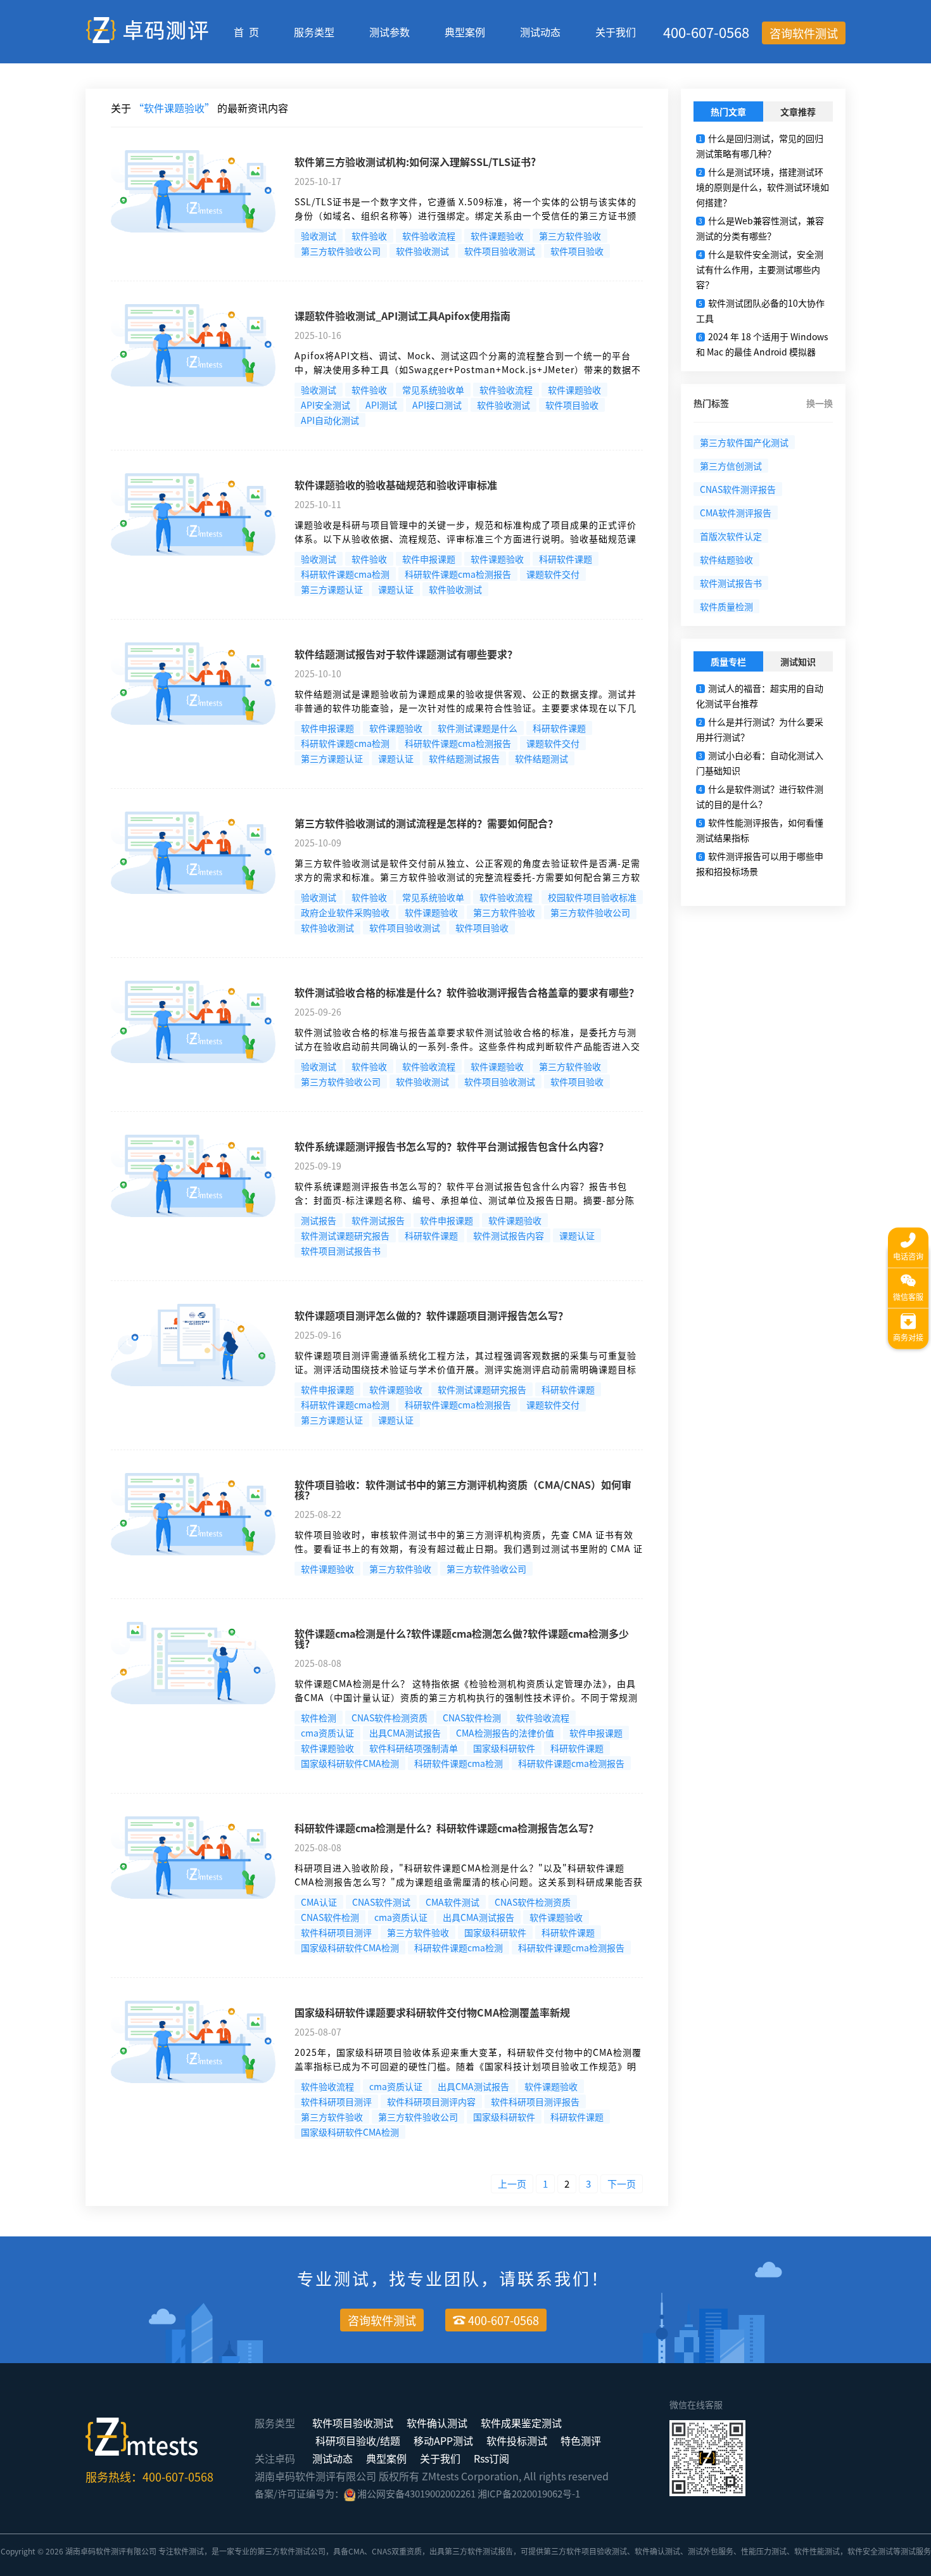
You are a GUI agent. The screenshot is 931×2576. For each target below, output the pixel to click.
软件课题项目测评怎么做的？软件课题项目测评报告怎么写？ (431, 1315)
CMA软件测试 (453, 1902)
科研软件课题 (566, 559)
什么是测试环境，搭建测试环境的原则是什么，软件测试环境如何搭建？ (763, 187)
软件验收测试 (422, 251)
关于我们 (616, 32)
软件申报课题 (429, 559)
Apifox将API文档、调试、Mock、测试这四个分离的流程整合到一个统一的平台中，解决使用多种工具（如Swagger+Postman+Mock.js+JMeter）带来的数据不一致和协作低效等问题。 (468, 369)
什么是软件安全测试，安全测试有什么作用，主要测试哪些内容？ (760, 269)
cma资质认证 (327, 1733)
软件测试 (189, 2551)
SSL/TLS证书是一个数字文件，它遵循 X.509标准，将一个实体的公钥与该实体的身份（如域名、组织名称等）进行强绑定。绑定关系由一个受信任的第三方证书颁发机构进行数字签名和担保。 (465, 215)
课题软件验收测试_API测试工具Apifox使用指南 (402, 316)
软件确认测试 (437, 2423)
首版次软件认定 (731, 536)
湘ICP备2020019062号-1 (529, 2493)
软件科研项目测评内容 (431, 2101)
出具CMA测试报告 (405, 1733)
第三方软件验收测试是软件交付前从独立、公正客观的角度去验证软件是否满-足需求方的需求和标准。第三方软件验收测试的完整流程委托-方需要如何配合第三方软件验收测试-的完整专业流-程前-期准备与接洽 (467, 877)
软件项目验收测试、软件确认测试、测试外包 (642, 2551)
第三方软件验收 (570, 236)
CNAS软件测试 (381, 1902)
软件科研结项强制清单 (414, 1748)
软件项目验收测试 (500, 251)
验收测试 (319, 236)
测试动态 (540, 32)
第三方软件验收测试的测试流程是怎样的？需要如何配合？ (426, 823)
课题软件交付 (553, 574)
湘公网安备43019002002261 (416, 2493)
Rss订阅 (491, 2458)
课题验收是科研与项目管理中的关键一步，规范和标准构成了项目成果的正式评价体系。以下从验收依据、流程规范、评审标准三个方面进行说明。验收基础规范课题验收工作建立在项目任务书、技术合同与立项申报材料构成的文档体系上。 (465, 539)
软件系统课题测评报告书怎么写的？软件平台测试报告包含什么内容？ (452, 1146)
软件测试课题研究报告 (345, 1235)
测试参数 (389, 32)
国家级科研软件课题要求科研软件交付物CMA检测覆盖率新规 (432, 2012)
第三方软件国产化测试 (744, 442)
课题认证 (396, 589)
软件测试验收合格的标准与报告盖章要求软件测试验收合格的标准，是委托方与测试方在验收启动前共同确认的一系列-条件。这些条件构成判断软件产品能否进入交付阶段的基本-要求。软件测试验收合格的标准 (467, 1046)
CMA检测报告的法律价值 (505, 1733)
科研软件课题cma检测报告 (458, 574)
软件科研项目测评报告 (535, 2101)
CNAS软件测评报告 (738, 489)
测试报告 (319, 1220)
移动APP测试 (443, 2440)
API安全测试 (326, 405)
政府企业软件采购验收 (345, 912)
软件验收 (369, 236)
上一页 (512, 2184)
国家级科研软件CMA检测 (350, 1763)
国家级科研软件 (504, 1748)
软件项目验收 (577, 251)
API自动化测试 (330, 420)
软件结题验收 (726, 559)
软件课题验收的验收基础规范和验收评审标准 (396, 485)
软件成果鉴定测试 (521, 2423)
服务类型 (314, 32)
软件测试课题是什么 (478, 728)
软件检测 (319, 1718)
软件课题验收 (497, 236)
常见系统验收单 (433, 390)
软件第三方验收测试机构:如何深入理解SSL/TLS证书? (415, 162)
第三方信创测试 (731, 466)
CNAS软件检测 (472, 1718)
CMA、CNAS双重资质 (385, 2551)
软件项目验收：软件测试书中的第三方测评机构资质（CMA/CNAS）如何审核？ (463, 1489)
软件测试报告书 (731, 583)
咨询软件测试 (804, 33)
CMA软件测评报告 (736, 513)
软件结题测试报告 (464, 758)
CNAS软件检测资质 (389, 1718)
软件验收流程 (429, 236)
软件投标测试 (517, 2440)
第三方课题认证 (332, 589)
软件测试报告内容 (509, 1235)
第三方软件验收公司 (341, 251)
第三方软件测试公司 (291, 2551)
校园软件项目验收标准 (592, 897)
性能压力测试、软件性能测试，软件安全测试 (817, 2551)
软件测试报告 (378, 1220)
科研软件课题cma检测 (345, 574)
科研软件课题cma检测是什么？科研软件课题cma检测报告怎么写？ (446, 1828)
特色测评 (581, 2440)
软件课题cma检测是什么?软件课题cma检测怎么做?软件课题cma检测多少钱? (462, 1638)
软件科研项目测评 (336, 1932)
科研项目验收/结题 (358, 2440)
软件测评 (111, 2551)
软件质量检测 (726, 606)
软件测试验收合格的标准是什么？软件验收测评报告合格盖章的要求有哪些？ (467, 992)
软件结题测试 (541, 758)
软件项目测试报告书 (341, 1251)
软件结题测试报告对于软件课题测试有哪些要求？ (406, 654)
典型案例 (465, 32)
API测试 (381, 405)
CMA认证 (319, 1902)
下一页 (622, 2184)
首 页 (246, 32)
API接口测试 (437, 405)
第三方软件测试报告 (479, 2551)
